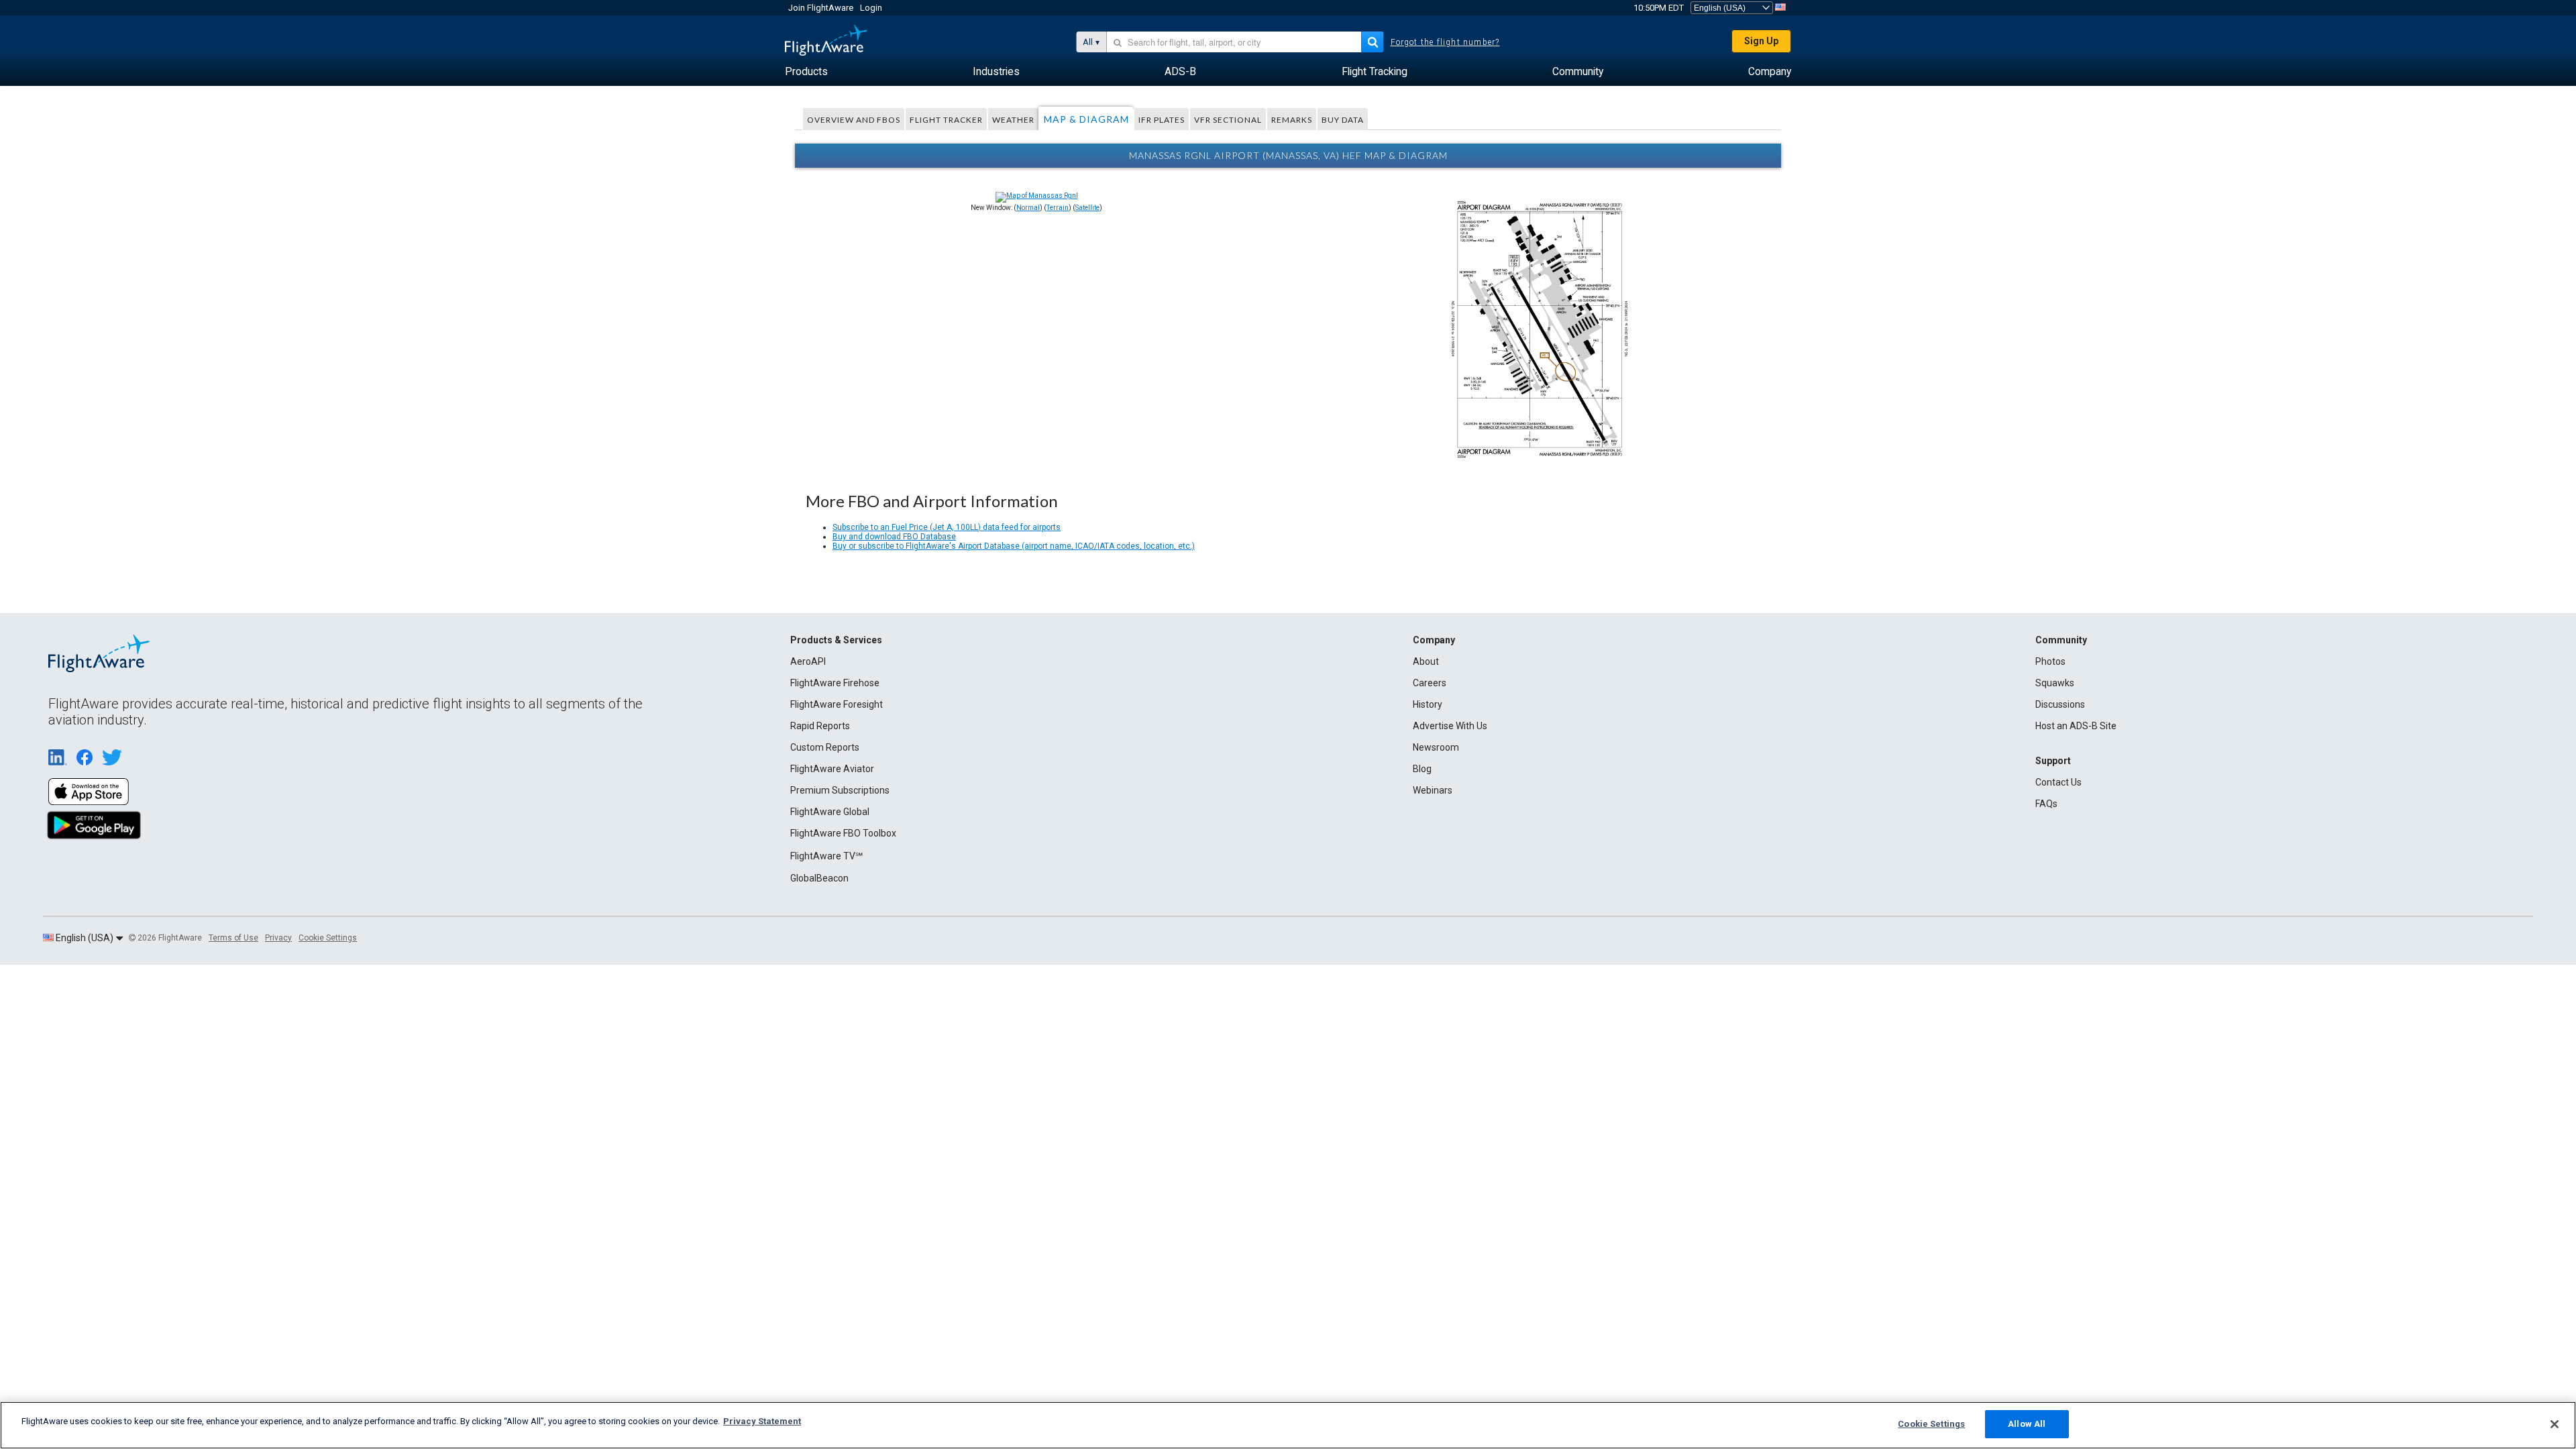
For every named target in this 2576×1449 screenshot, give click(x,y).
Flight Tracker (946, 120)
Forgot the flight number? (1445, 42)
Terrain (1058, 208)
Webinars (1433, 790)
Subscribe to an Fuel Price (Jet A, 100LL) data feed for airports (947, 527)
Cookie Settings (328, 938)
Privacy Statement (762, 1421)
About (1426, 661)
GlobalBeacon (819, 878)
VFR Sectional (1228, 120)
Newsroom (1436, 747)
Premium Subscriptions (840, 790)
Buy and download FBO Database (894, 537)
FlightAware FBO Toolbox (843, 833)
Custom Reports (825, 747)
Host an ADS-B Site (2076, 726)
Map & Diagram (1086, 119)
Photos (2050, 661)
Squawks (2055, 683)
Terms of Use (233, 938)
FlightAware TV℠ (826, 856)
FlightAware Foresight (837, 704)
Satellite (1087, 208)
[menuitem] (806, 72)
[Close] (2555, 1424)
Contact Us (2058, 782)
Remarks (1292, 120)
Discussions (2060, 704)
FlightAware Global (830, 812)
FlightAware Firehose (835, 683)
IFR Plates (1162, 120)
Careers (1430, 683)
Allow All (2027, 1424)
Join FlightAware (821, 8)
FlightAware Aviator (832, 769)
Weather (1013, 120)
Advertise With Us (1450, 726)
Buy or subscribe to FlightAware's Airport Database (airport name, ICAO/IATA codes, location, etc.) (1014, 546)
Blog (1422, 769)
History (1428, 704)
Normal (1028, 208)
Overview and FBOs (854, 120)
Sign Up (1761, 41)
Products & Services (836, 640)
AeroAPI (808, 661)
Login (871, 8)
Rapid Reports (820, 726)
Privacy (278, 938)
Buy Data (1343, 120)
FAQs (2046, 804)
